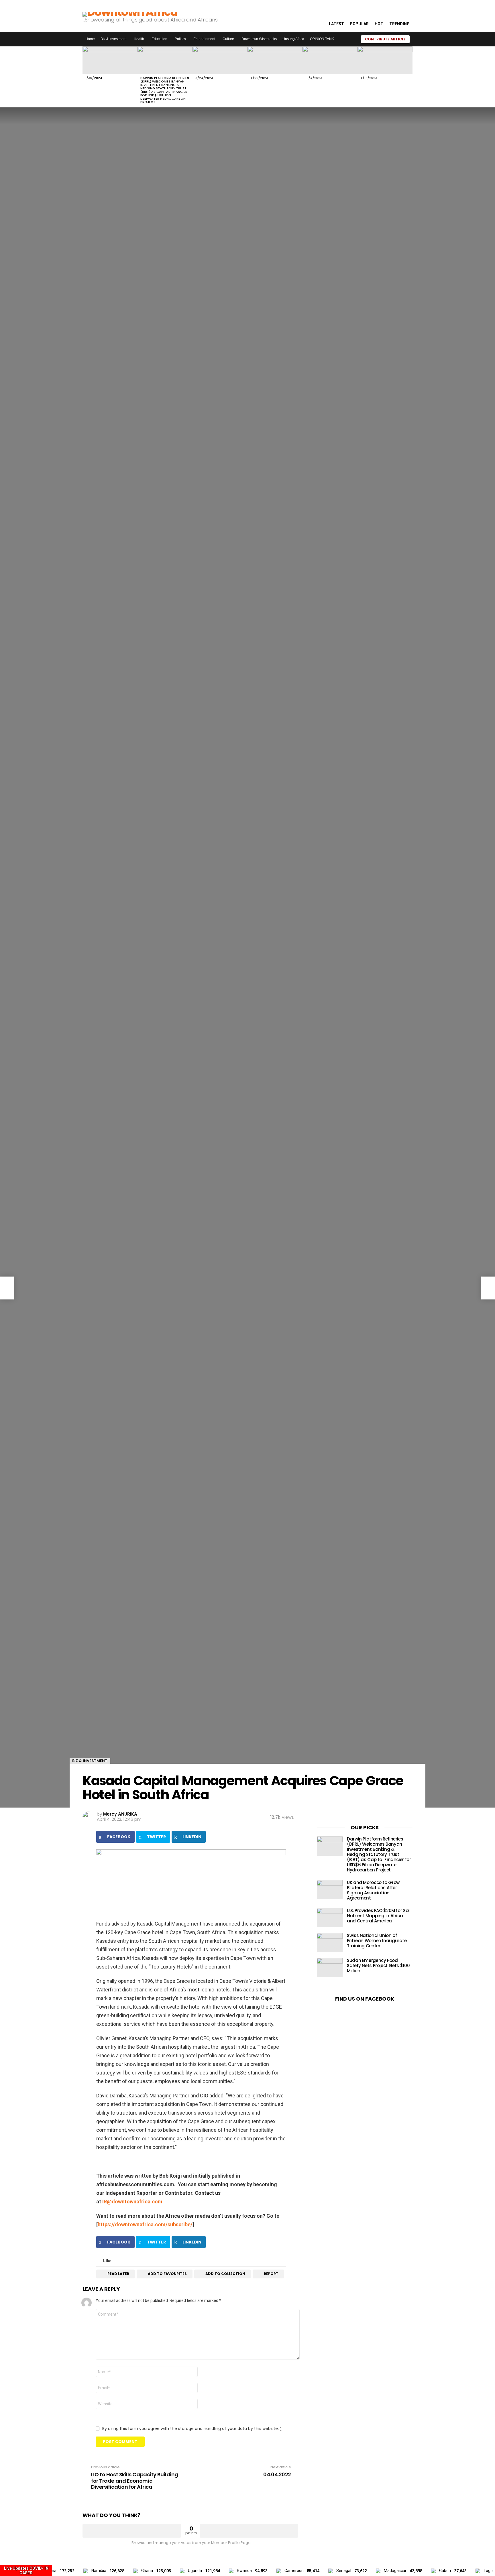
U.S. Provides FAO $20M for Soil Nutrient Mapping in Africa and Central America (379, 1916)
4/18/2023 (369, 78)
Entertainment (204, 39)
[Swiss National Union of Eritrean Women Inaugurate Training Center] (330, 1943)
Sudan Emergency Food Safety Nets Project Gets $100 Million (378, 1966)
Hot (379, 24)
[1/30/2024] (110, 60)
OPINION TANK (322, 39)
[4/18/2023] (385, 60)
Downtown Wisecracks (259, 39)
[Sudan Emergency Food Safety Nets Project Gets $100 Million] (330, 1968)
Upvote (132, 2531)
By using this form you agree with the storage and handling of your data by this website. (192, 2428)
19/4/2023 (314, 78)
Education (159, 39)
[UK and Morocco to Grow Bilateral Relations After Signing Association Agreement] (330, 1890)
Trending (399, 24)
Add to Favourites (167, 2274)
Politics (180, 39)
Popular (359, 24)
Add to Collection (225, 2274)
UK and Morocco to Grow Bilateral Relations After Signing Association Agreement (373, 1890)
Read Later (118, 2274)
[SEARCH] (318, 16)
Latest (336, 24)
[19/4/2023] (330, 60)
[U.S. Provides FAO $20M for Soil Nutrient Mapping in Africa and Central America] (330, 1918)
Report (271, 2274)
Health (139, 39)
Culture (228, 39)
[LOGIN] (417, 39)
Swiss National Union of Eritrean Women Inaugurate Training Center (377, 1941)
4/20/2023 (259, 78)
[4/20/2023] (275, 60)
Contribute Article (385, 39)
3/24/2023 (204, 78)
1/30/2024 (94, 78)
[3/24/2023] (220, 60)
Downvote (249, 2531)
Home (90, 39)
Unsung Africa (293, 39)
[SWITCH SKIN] (349, 39)
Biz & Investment (113, 39)
